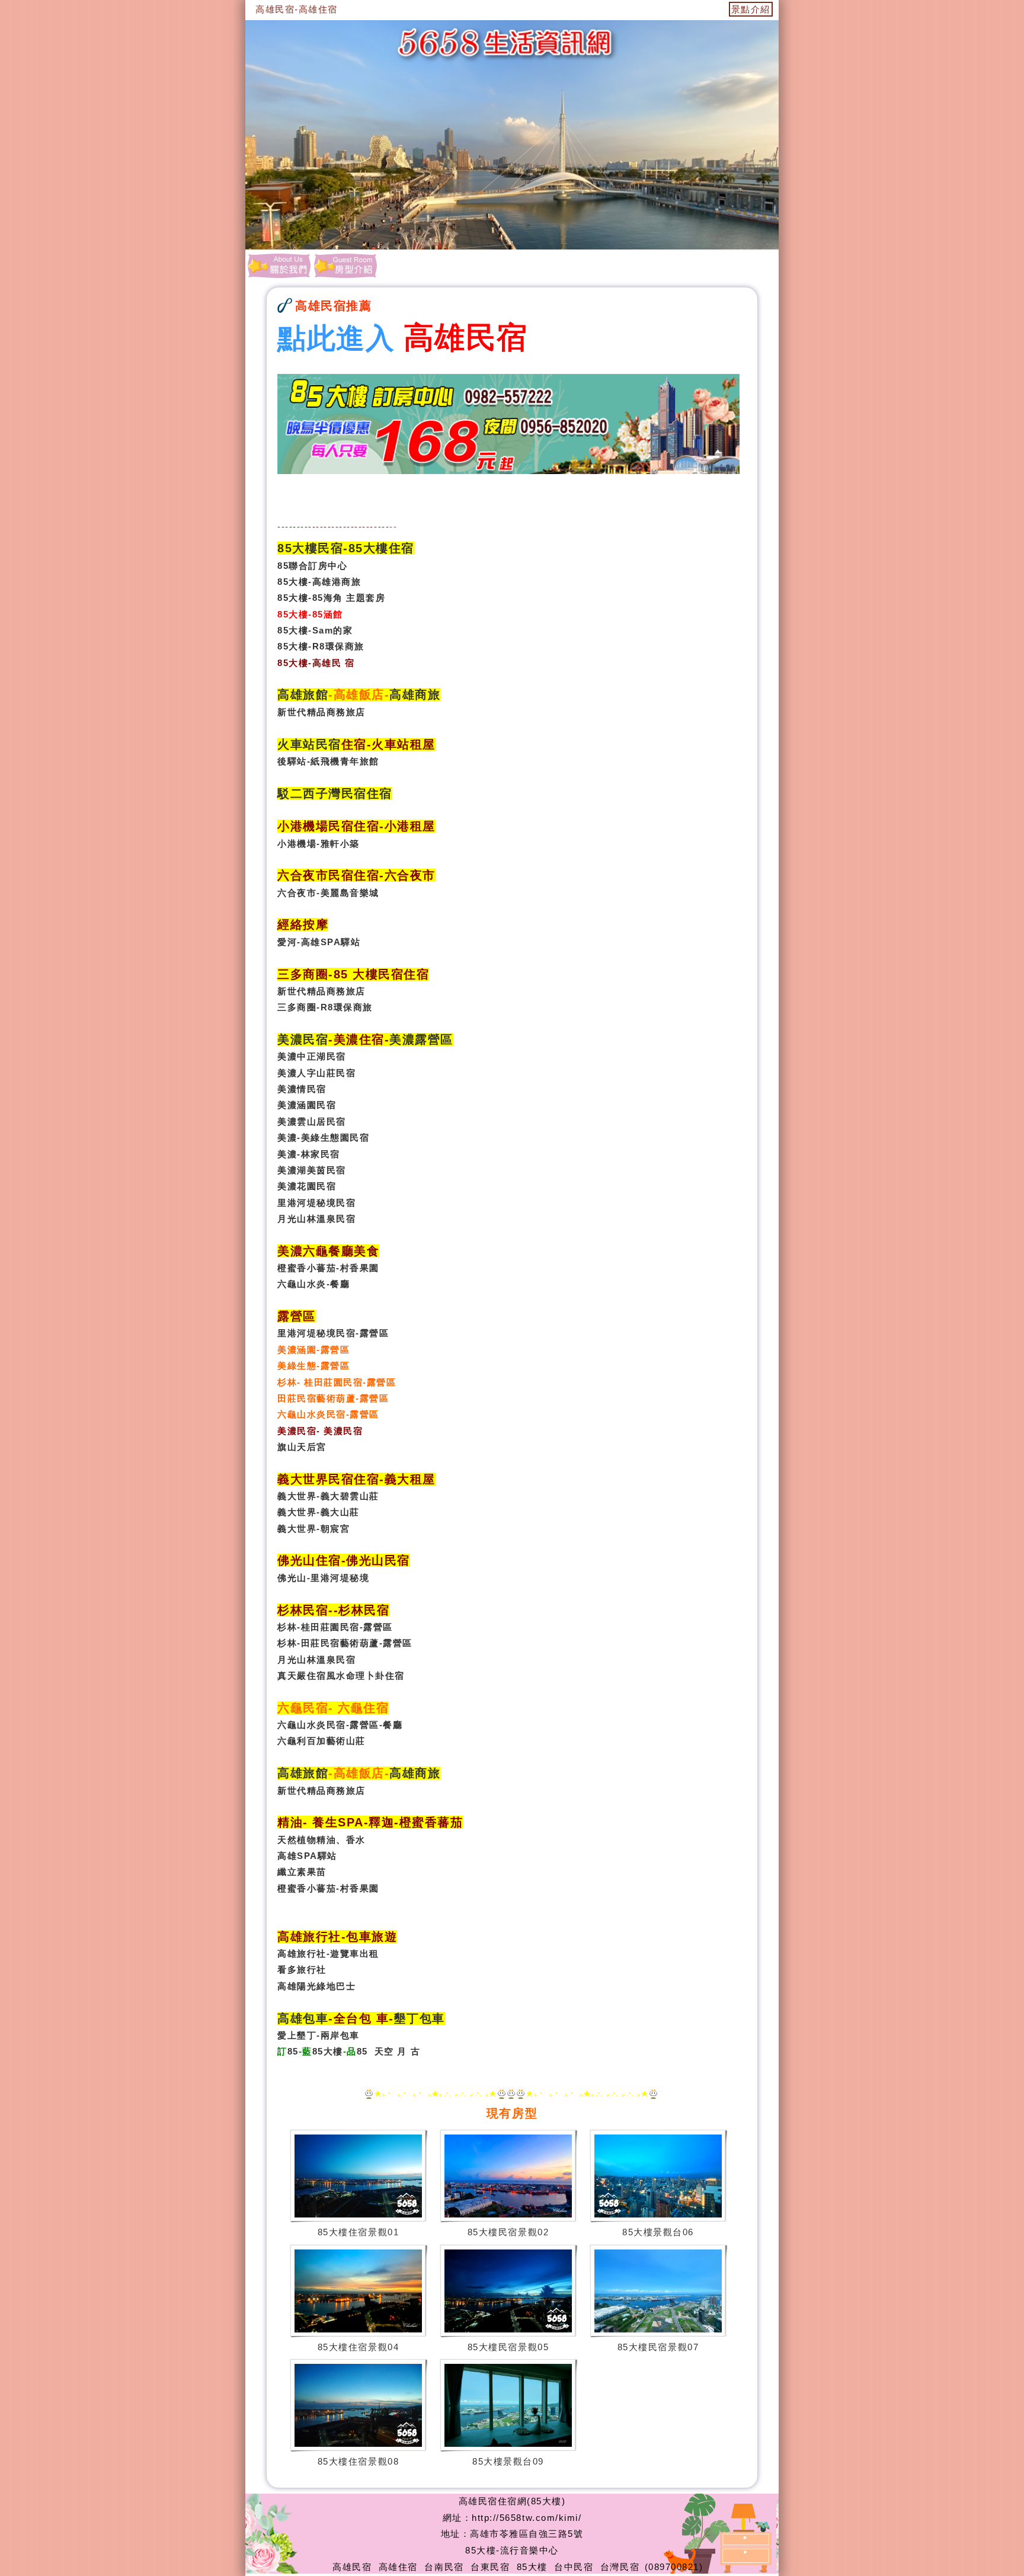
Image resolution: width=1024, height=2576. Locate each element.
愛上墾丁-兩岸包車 (319, 2035)
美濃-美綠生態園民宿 (323, 1137)
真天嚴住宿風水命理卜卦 (331, 1676)
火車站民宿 (309, 744)
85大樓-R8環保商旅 (321, 646)
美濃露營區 (421, 1039)
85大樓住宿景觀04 (358, 2347)
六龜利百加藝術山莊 (321, 1741)
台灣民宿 (620, 2567)
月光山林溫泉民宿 (316, 1219)
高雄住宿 (398, 2567)
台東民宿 (490, 2567)
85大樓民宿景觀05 (508, 2347)
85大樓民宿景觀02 (508, 2232)
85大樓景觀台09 (508, 2461)
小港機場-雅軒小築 (319, 844)
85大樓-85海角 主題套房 (331, 598)
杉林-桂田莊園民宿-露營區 (335, 1627)
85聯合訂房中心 (312, 566)
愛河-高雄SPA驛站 (319, 942)
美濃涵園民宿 (307, 1105)
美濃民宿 (303, 1039)
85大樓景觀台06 (658, 2232)
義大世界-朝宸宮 (313, 1529)
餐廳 (393, 1725)
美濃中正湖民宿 (312, 1056)
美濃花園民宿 (307, 1186)
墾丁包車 (420, 2018)
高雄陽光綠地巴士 (316, 1986)
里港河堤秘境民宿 (316, 1203)
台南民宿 (444, 2567)
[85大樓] (345, 265)
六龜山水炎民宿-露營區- (330, 1725)
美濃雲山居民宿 (312, 1121)
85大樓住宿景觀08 (358, 2461)
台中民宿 (574, 2567)
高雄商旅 (415, 695)
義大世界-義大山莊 (319, 1512)
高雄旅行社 (302, 1953)
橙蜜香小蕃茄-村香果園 (328, 1268)
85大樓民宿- (313, 548)
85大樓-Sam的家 (315, 630)
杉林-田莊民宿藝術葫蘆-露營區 (345, 1643)
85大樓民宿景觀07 (658, 2347)
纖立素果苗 (302, 1872)
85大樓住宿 (381, 548)
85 (293, 2051)
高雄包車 (303, 2018)
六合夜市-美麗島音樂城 (328, 893)
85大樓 (328, 2051)
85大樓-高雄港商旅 (319, 582)
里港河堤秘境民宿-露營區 (333, 1333)
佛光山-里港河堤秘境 (323, 1578)
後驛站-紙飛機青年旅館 (328, 761)
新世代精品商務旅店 (321, 712)
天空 (384, 2051)
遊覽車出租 (355, 1953)
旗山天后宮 (302, 1447)
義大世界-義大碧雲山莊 (328, 1496)
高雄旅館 (303, 695)
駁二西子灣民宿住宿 (335, 793)
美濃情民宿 (302, 1089)
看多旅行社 (302, 1969)
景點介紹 (751, 9)
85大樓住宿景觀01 (358, 2232)
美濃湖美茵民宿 (312, 1170)
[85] (279, 265)
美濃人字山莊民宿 (316, 1073)
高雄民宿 (352, 2567)
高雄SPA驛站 (307, 1856)
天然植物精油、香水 (321, 1840)
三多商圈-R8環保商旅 (325, 1007)
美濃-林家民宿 (309, 1154)
